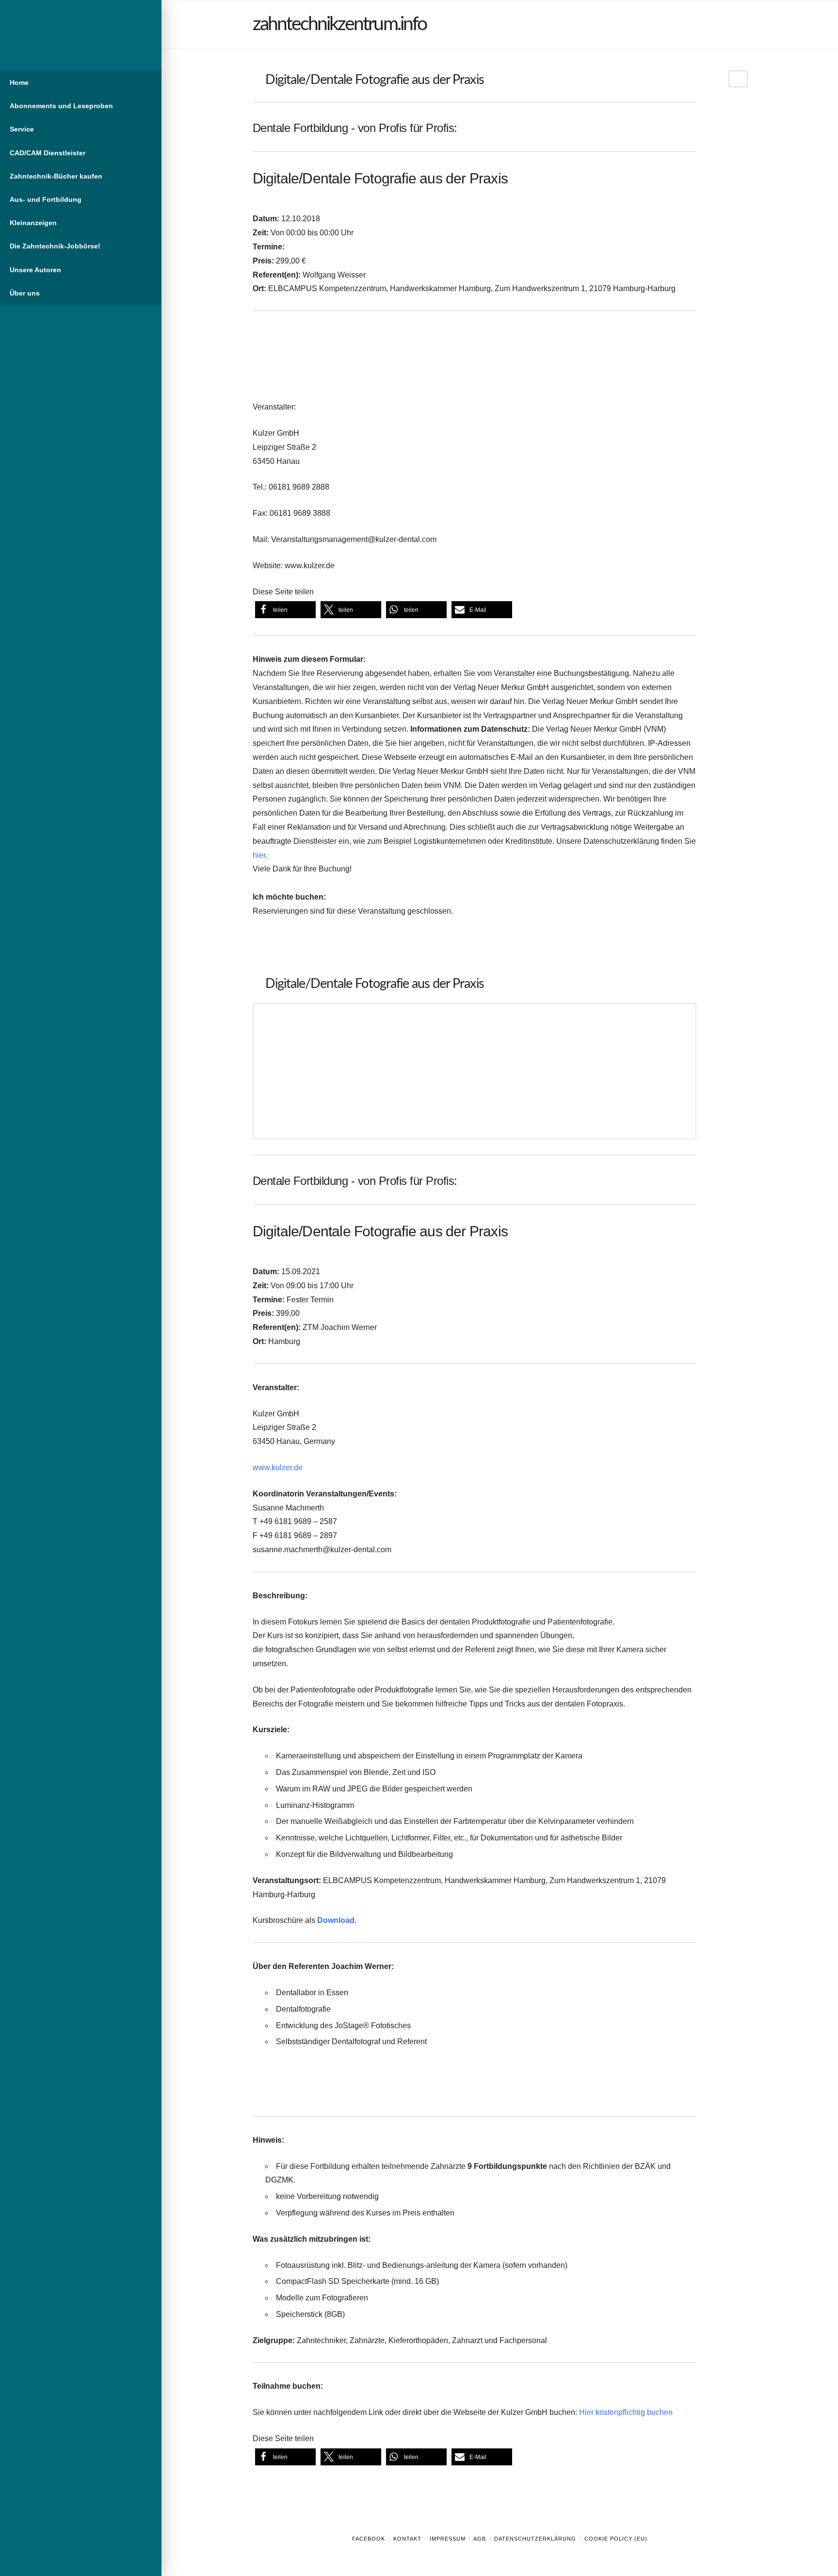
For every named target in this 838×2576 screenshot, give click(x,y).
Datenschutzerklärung (535, 2539)
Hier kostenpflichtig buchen (626, 2412)
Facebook (369, 2539)
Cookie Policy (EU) (616, 2539)
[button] (285, 610)
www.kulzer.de (278, 1468)
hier (259, 855)
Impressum (448, 2539)
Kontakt (407, 2539)
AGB (480, 2539)
